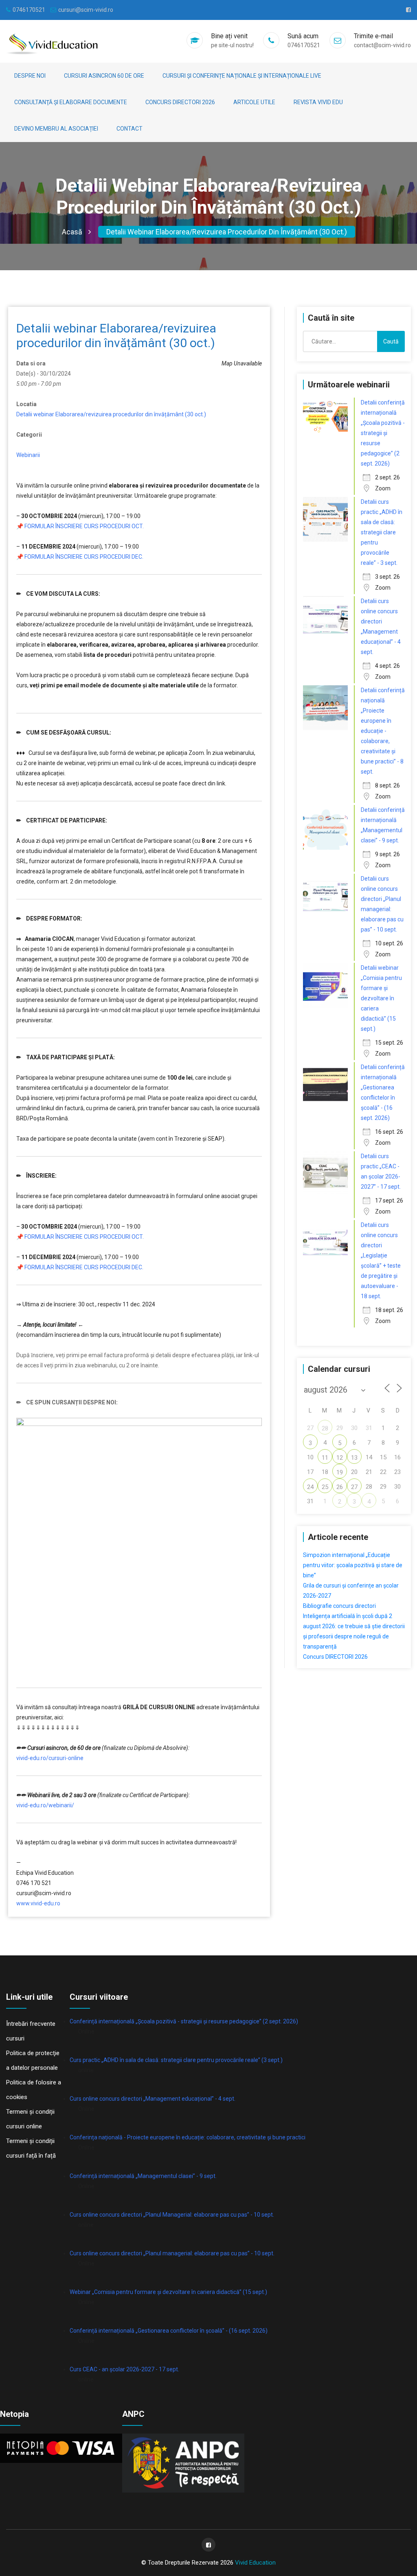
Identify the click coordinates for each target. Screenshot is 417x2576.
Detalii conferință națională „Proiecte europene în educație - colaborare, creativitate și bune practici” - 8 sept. (383, 731)
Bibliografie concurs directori (339, 1606)
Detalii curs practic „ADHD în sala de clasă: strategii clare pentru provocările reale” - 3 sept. (382, 532)
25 (325, 1487)
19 (340, 1472)
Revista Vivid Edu (318, 102)
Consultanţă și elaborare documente (71, 102)
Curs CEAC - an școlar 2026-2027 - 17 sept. (124, 2369)
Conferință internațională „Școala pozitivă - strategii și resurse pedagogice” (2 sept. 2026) (184, 2021)
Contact (129, 129)
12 (340, 1458)
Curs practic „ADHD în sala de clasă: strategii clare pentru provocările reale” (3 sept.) (176, 2060)
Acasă (72, 232)
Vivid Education (255, 2563)
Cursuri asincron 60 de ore (104, 76)
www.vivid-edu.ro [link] (38, 1903)
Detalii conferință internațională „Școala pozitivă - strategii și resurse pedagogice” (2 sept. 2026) (383, 433)
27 (354, 1487)
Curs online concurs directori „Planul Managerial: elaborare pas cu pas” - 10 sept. (172, 2215)
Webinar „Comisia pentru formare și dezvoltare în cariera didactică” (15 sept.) (168, 2292)
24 (310, 1487)
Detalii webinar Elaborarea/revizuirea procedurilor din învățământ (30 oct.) (227, 232)
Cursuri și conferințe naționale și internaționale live (242, 76)
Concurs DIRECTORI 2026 (180, 102)
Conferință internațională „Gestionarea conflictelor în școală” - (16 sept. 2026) (169, 2331)
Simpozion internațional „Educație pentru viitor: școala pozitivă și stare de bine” (353, 1565)
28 (325, 1428)
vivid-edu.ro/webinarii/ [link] (45, 1805)
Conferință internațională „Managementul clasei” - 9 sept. (143, 2176)
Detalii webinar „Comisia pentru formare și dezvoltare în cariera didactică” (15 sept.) (381, 998)
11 (325, 1458)
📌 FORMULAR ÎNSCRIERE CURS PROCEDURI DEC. (80, 557)
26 (340, 1487)
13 (354, 1458)
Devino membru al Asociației (56, 129)
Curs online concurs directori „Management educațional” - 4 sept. (153, 2099)
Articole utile (254, 102)
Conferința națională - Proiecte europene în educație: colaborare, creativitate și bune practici (188, 2137)
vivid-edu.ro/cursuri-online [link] (50, 1758)
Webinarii (28, 455)
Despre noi (30, 76)
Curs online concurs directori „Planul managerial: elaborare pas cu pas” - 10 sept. (172, 2253)
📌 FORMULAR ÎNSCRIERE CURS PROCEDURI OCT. (80, 526)
